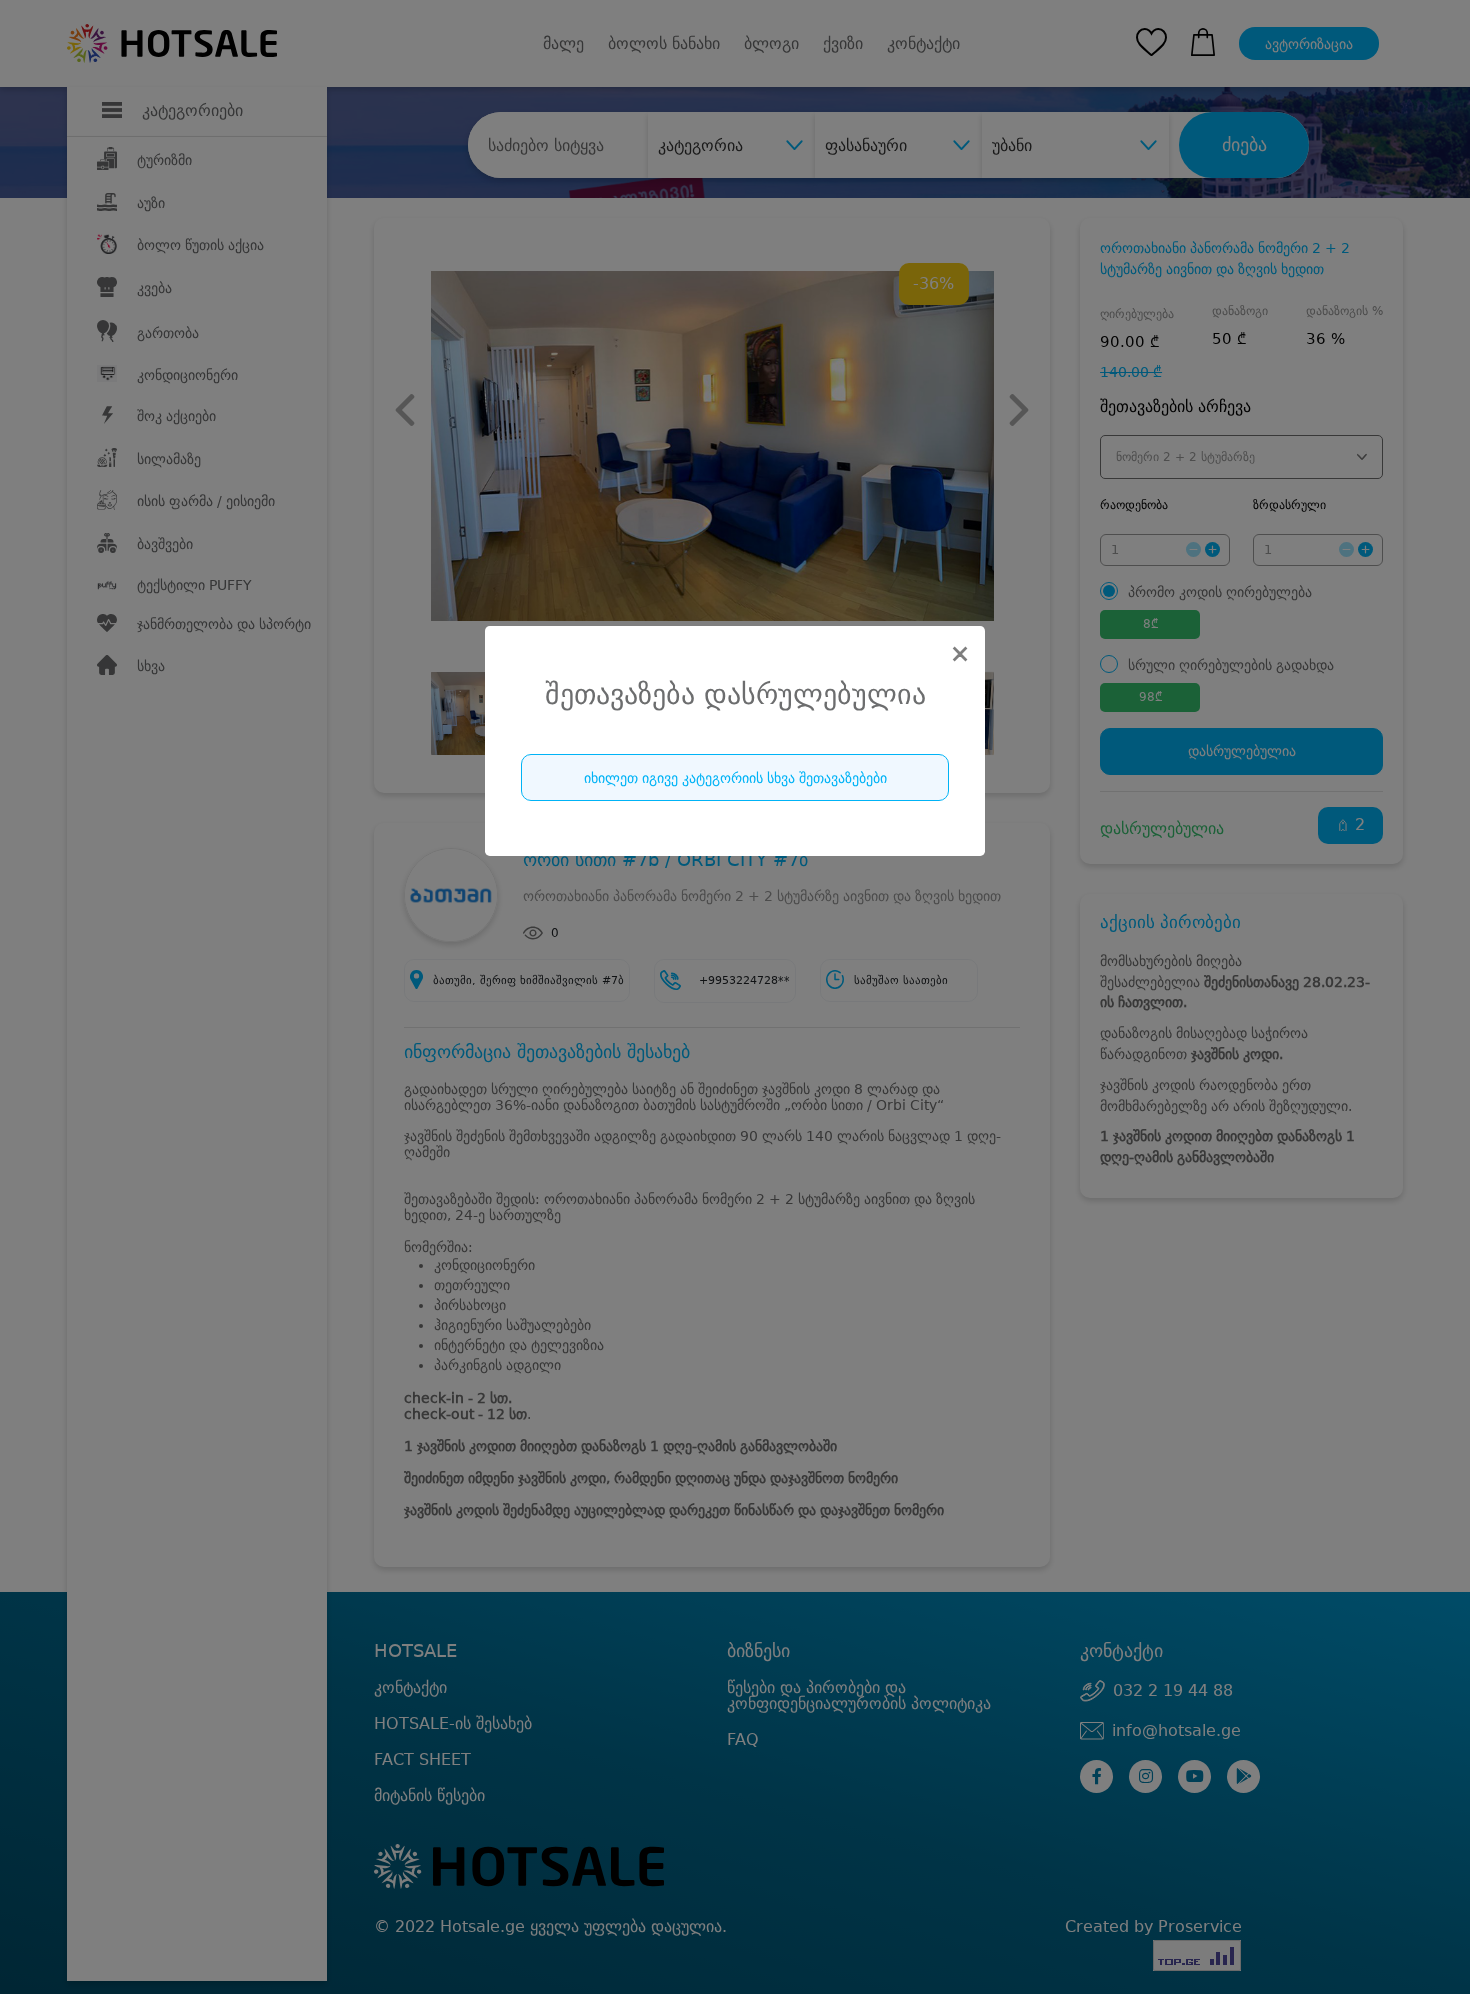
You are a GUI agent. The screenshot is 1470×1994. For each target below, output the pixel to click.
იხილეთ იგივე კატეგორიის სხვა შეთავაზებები (735, 778)
